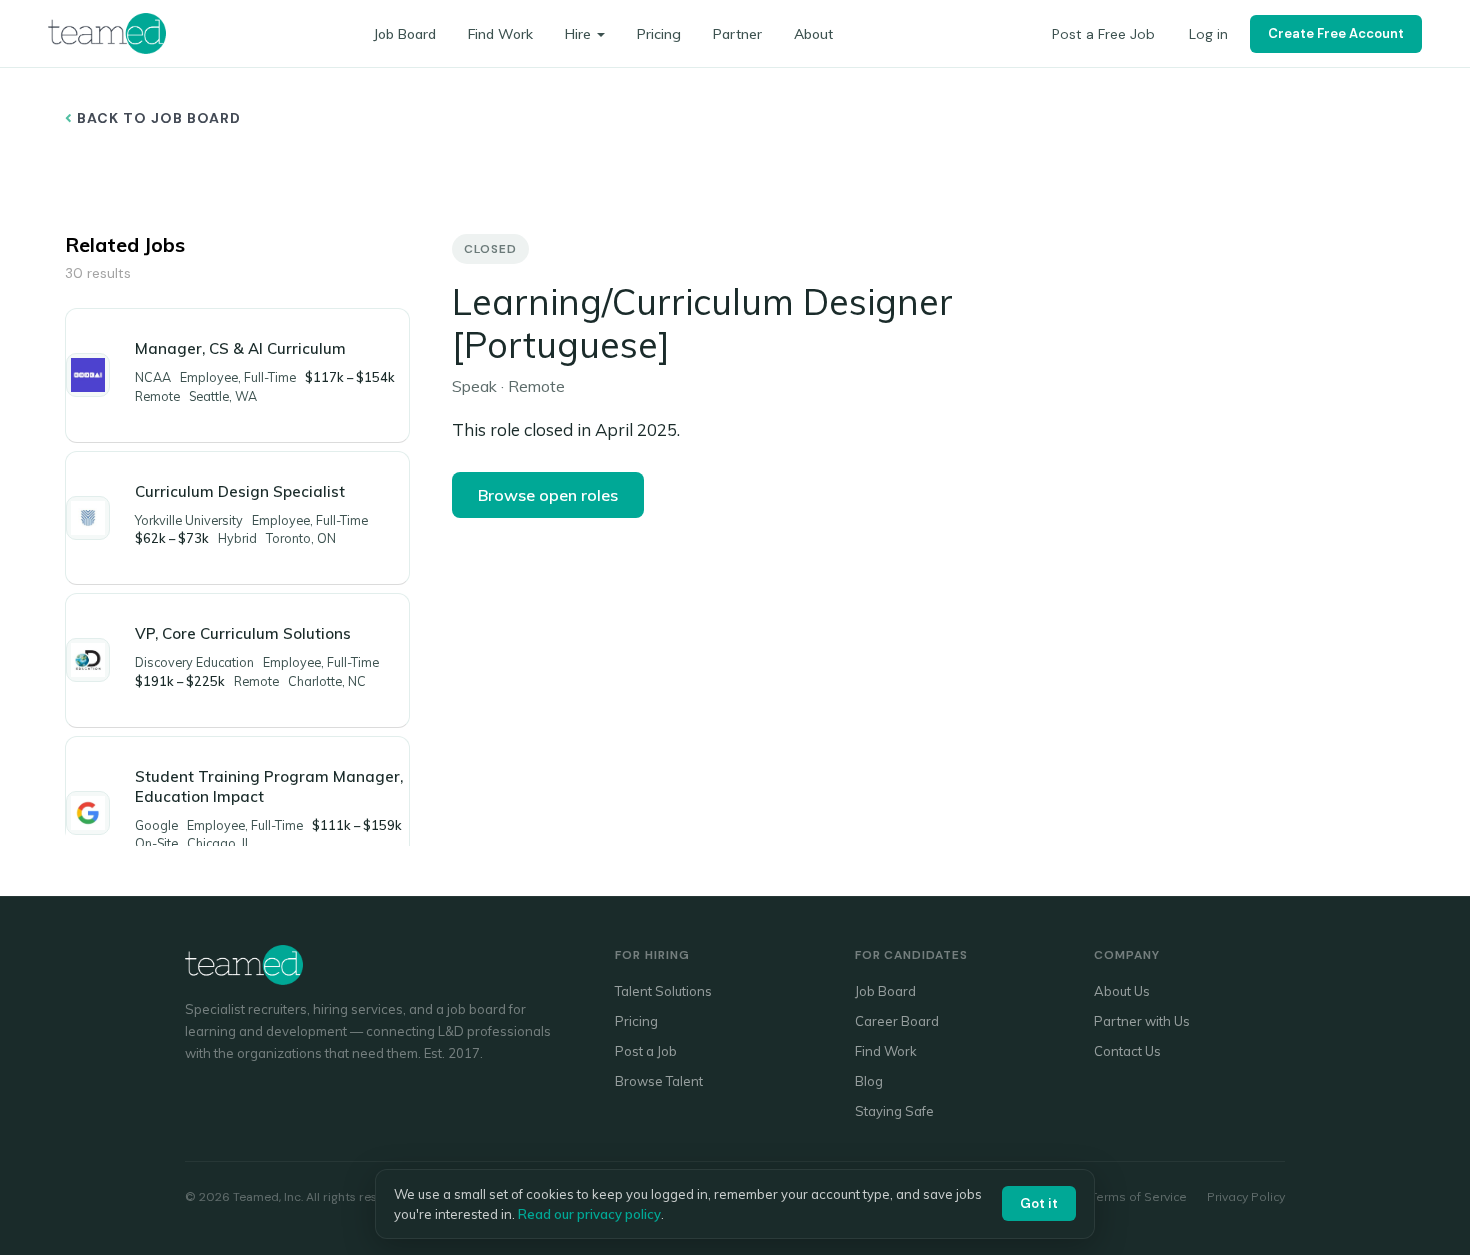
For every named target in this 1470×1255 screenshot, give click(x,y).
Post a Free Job (1103, 34)
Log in (1208, 34)
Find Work (500, 34)
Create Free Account (1336, 33)
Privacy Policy (1246, 1196)
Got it (1039, 1203)
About (813, 34)
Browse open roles (548, 495)
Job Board (404, 34)
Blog (869, 1081)
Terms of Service (1138, 1196)
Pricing (659, 34)
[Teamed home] (107, 33)
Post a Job (646, 1051)
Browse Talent (659, 1081)
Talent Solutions (663, 991)
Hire (578, 34)
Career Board (897, 1021)
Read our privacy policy (589, 1214)
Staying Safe (894, 1111)
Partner (737, 34)
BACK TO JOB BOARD (157, 118)
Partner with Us (1142, 1021)
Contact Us (1127, 1051)
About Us (1122, 991)
